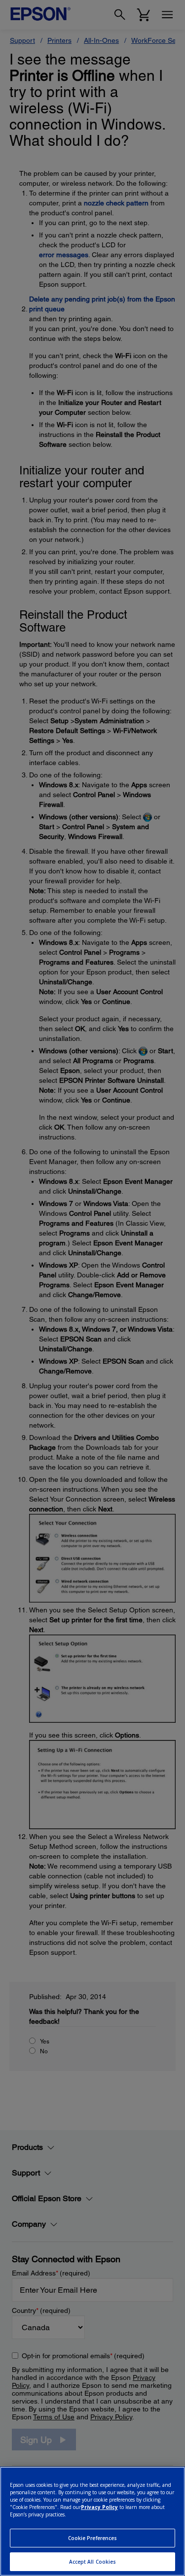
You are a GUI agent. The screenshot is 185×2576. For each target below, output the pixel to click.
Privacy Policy (99, 2507)
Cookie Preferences (93, 2538)
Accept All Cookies (93, 2562)
